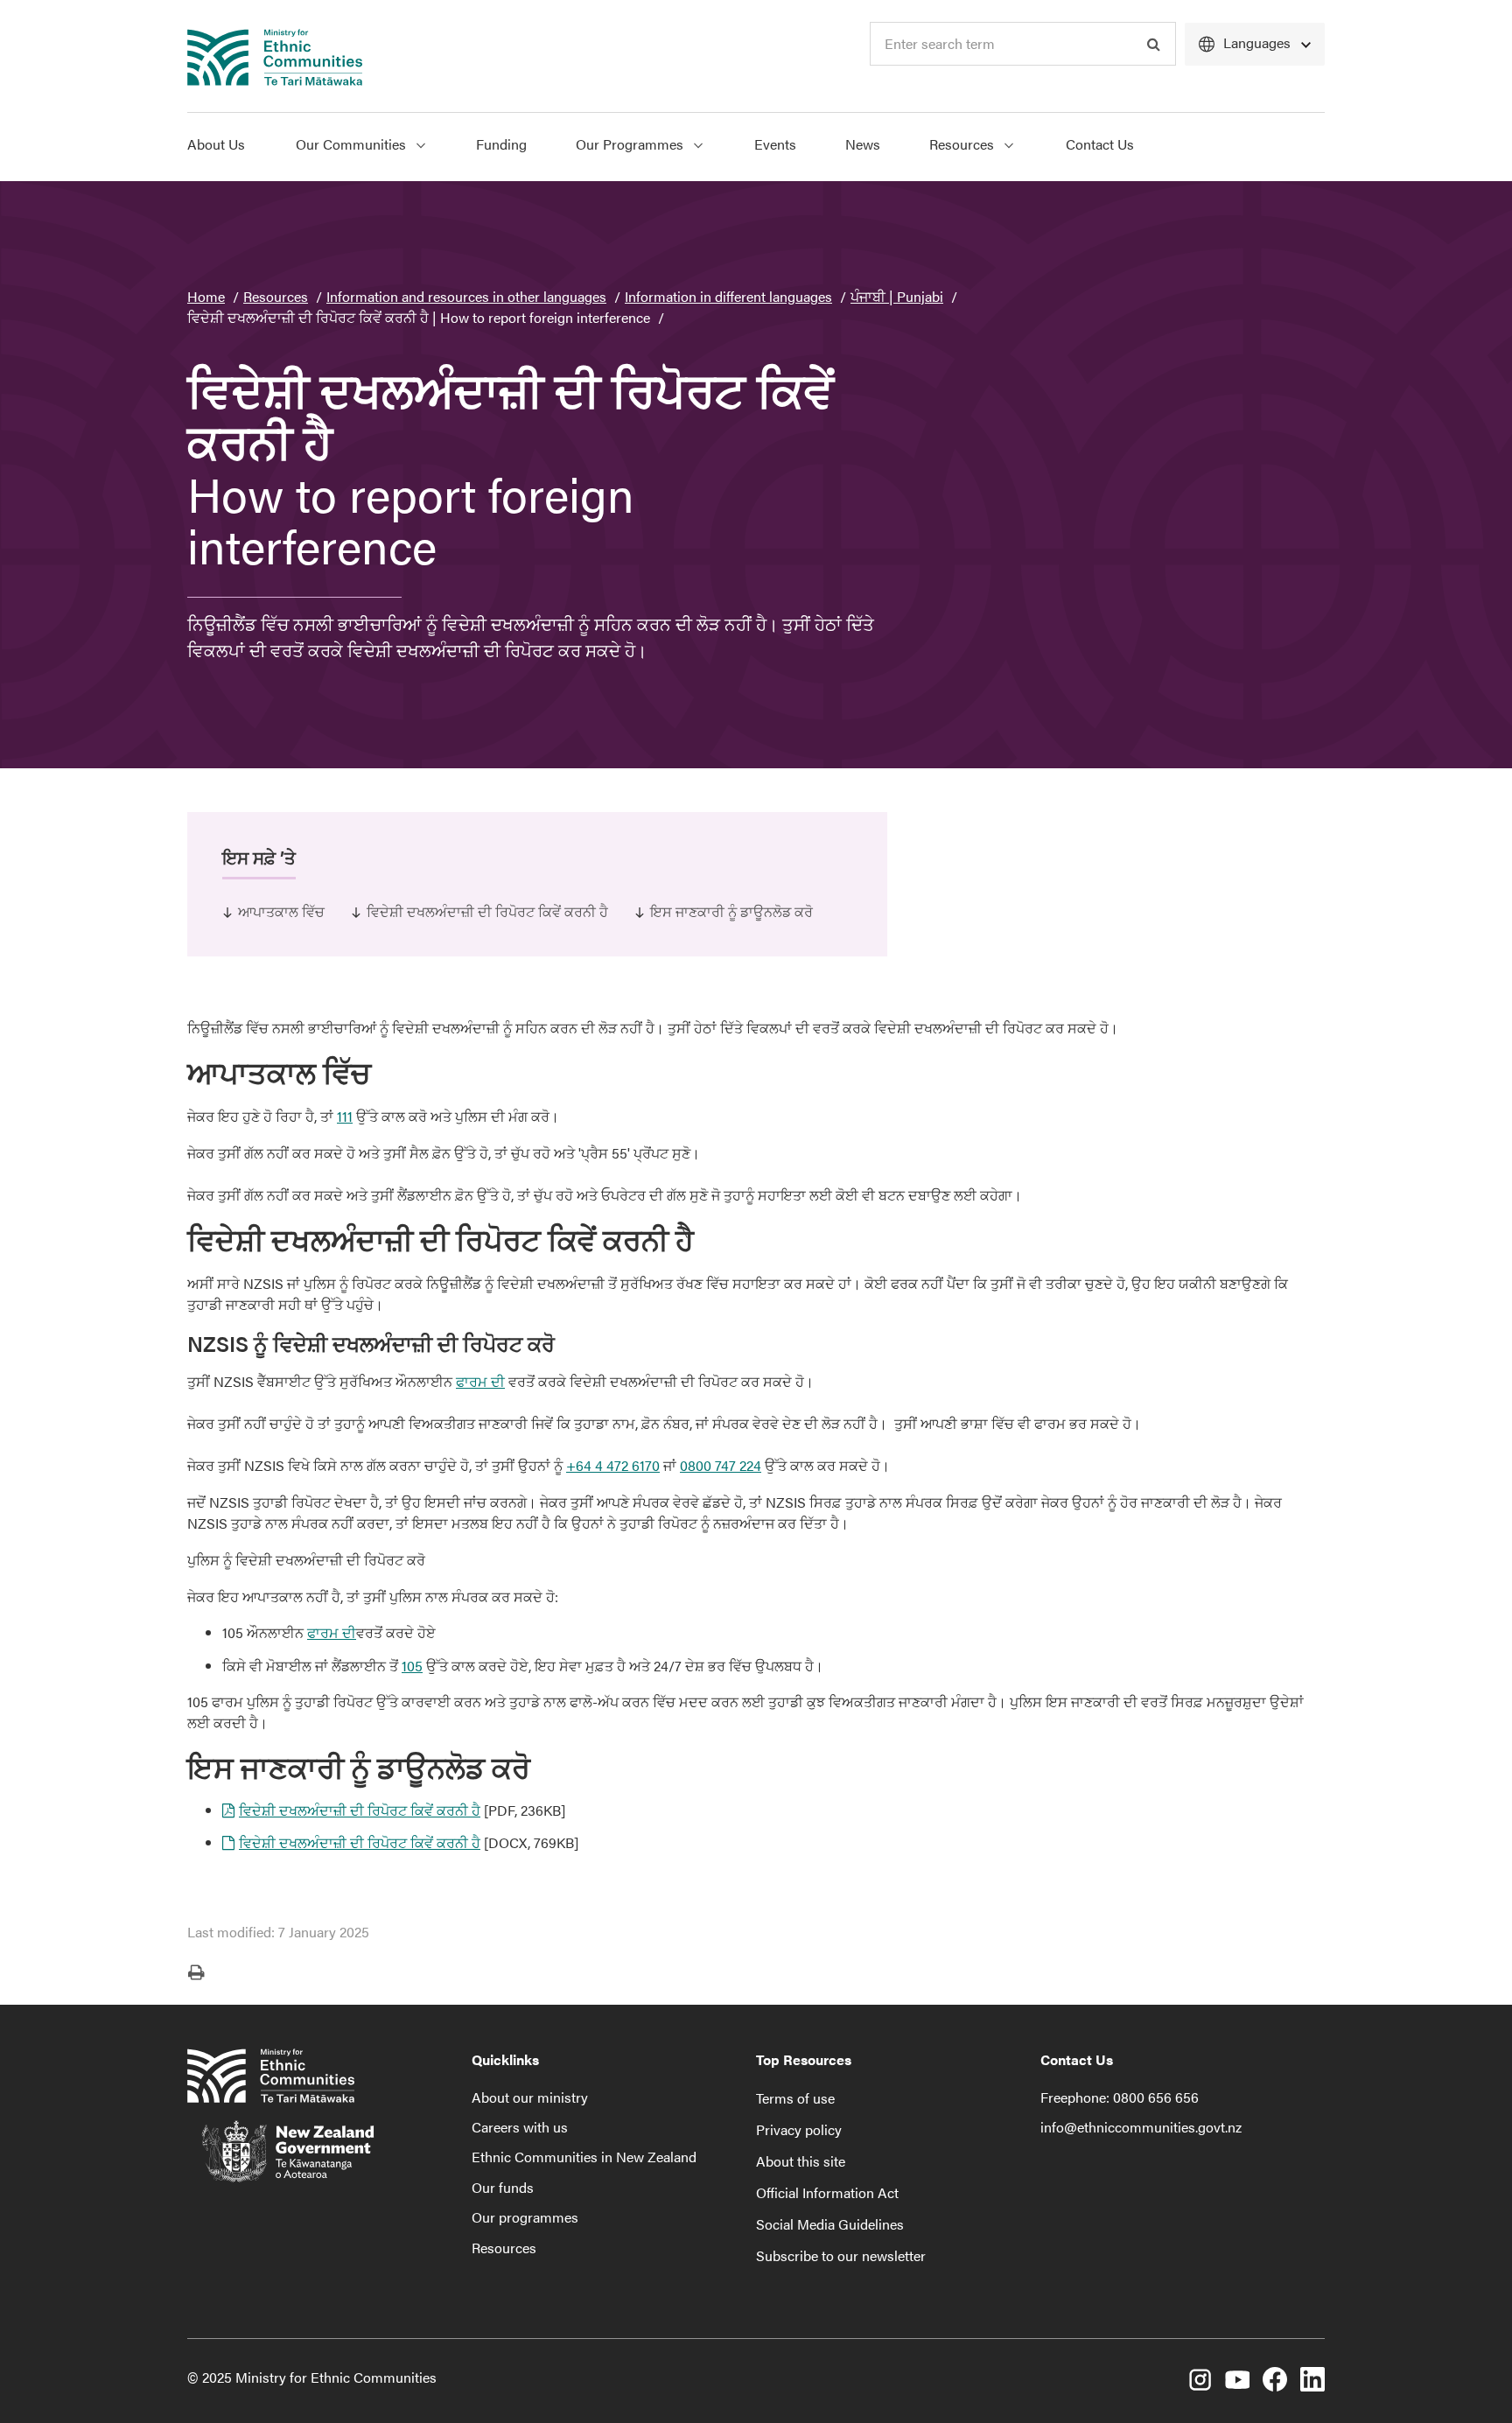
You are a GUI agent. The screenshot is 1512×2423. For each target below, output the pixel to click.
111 (345, 1116)
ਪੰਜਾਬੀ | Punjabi (897, 296)
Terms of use (795, 2098)
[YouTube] (1237, 2382)
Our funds (503, 2187)
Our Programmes (631, 144)
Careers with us (520, 2127)
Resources (963, 144)
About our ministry (530, 2097)
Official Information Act (827, 2192)
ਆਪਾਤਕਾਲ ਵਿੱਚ (281, 911)
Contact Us (1100, 144)
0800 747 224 (721, 1465)
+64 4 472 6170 (613, 1465)
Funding (501, 144)
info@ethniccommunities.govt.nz (1141, 2127)
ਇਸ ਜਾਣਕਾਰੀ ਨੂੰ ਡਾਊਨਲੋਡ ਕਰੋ (731, 911)
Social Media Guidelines (830, 2224)
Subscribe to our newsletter (841, 2255)
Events (775, 144)
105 (412, 1666)
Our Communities (353, 144)
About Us (216, 144)
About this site (801, 2161)
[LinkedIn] (1312, 2382)
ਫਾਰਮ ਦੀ (480, 1381)
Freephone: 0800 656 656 (1120, 2097)
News (863, 144)
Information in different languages (728, 296)
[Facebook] (1275, 2382)
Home (206, 296)
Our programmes (525, 2217)
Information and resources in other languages (466, 296)
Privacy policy (799, 2129)
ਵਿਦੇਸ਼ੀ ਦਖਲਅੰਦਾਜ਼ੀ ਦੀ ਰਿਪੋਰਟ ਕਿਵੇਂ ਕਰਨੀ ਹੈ (487, 911)
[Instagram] (1200, 2382)
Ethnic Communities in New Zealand (584, 2157)
